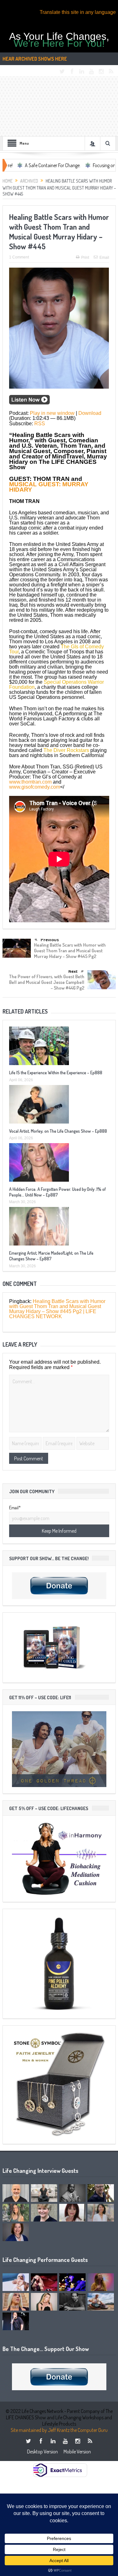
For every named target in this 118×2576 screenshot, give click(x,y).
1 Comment (19, 257)
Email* (15, 1508)
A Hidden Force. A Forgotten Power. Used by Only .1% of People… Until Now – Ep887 (57, 1192)
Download (90, 413)
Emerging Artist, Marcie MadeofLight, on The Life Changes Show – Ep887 (51, 1256)
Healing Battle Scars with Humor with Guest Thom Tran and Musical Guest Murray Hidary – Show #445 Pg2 (70, 951)
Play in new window (52, 413)
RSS (40, 424)
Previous (50, 940)
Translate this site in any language (78, 12)
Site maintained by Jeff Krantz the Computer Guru (59, 2430)
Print (85, 258)
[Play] (29, 402)
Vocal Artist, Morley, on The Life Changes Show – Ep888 (58, 1131)
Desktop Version (42, 2452)
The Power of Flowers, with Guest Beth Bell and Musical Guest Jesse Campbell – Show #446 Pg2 (47, 982)
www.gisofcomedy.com (35, 787)
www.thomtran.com (30, 782)
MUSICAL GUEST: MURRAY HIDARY (49, 487)
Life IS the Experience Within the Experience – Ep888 (56, 1073)
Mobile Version (77, 2452)
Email (104, 258)
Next (73, 971)
